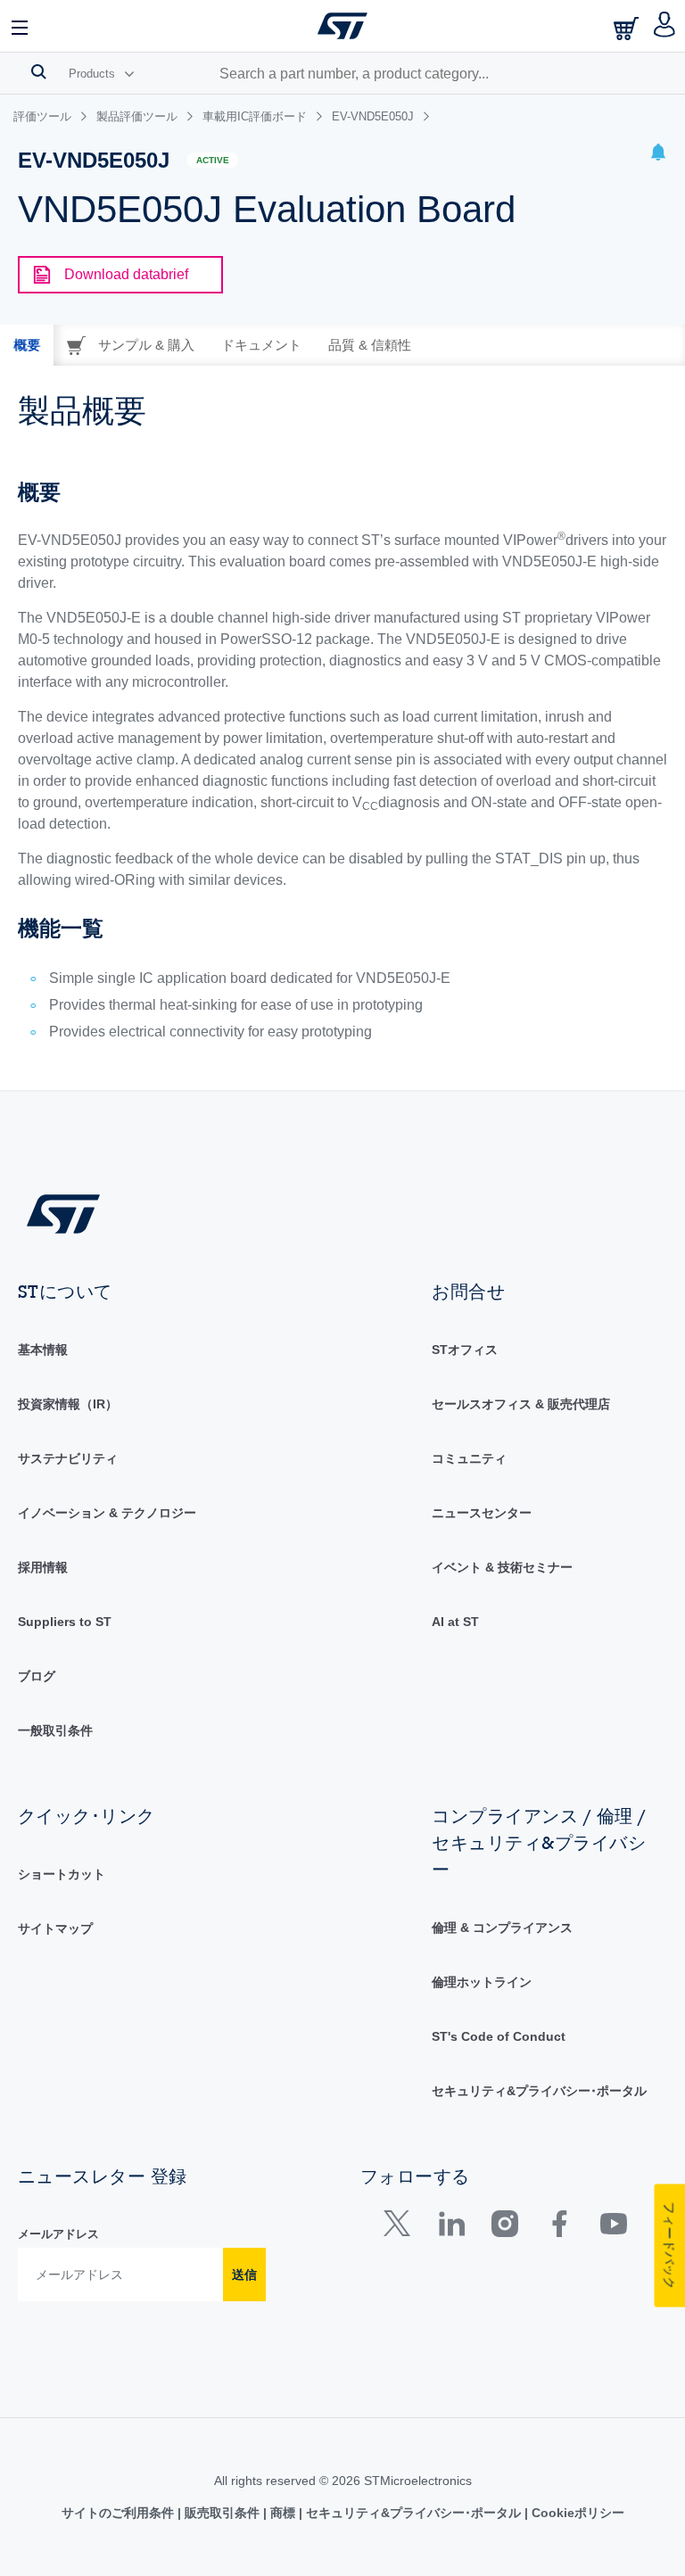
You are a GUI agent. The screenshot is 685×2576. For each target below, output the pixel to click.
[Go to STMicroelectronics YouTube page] (613, 2228)
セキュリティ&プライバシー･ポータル (539, 2091)
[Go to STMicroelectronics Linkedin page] (451, 2228)
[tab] (27, 345)
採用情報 (43, 1567)
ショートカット (62, 1874)
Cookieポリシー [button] (576, 2513)
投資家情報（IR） (68, 1404)
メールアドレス (58, 2234)
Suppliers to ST (65, 1622)
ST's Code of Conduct (499, 2036)
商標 (283, 2513)
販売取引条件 (222, 2513)
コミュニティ (469, 1458)
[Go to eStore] (628, 28)
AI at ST (455, 1622)
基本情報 (43, 1350)
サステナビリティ (68, 1458)
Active (213, 160)
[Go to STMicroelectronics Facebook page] (559, 2228)
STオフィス (465, 1350)
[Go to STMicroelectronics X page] (401, 2228)
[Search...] (39, 71)
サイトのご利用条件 (120, 2513)
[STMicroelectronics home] (342, 26)
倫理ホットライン (482, 1982)
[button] (21, 26)
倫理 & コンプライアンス (502, 1928)
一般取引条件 (55, 1730)
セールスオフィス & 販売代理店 (521, 1404)
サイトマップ (55, 1928)
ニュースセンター (482, 1513)
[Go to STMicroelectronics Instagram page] (504, 2228)
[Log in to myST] (665, 26)
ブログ (37, 1676)
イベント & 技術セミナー (502, 1567)
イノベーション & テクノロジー (107, 1513)
